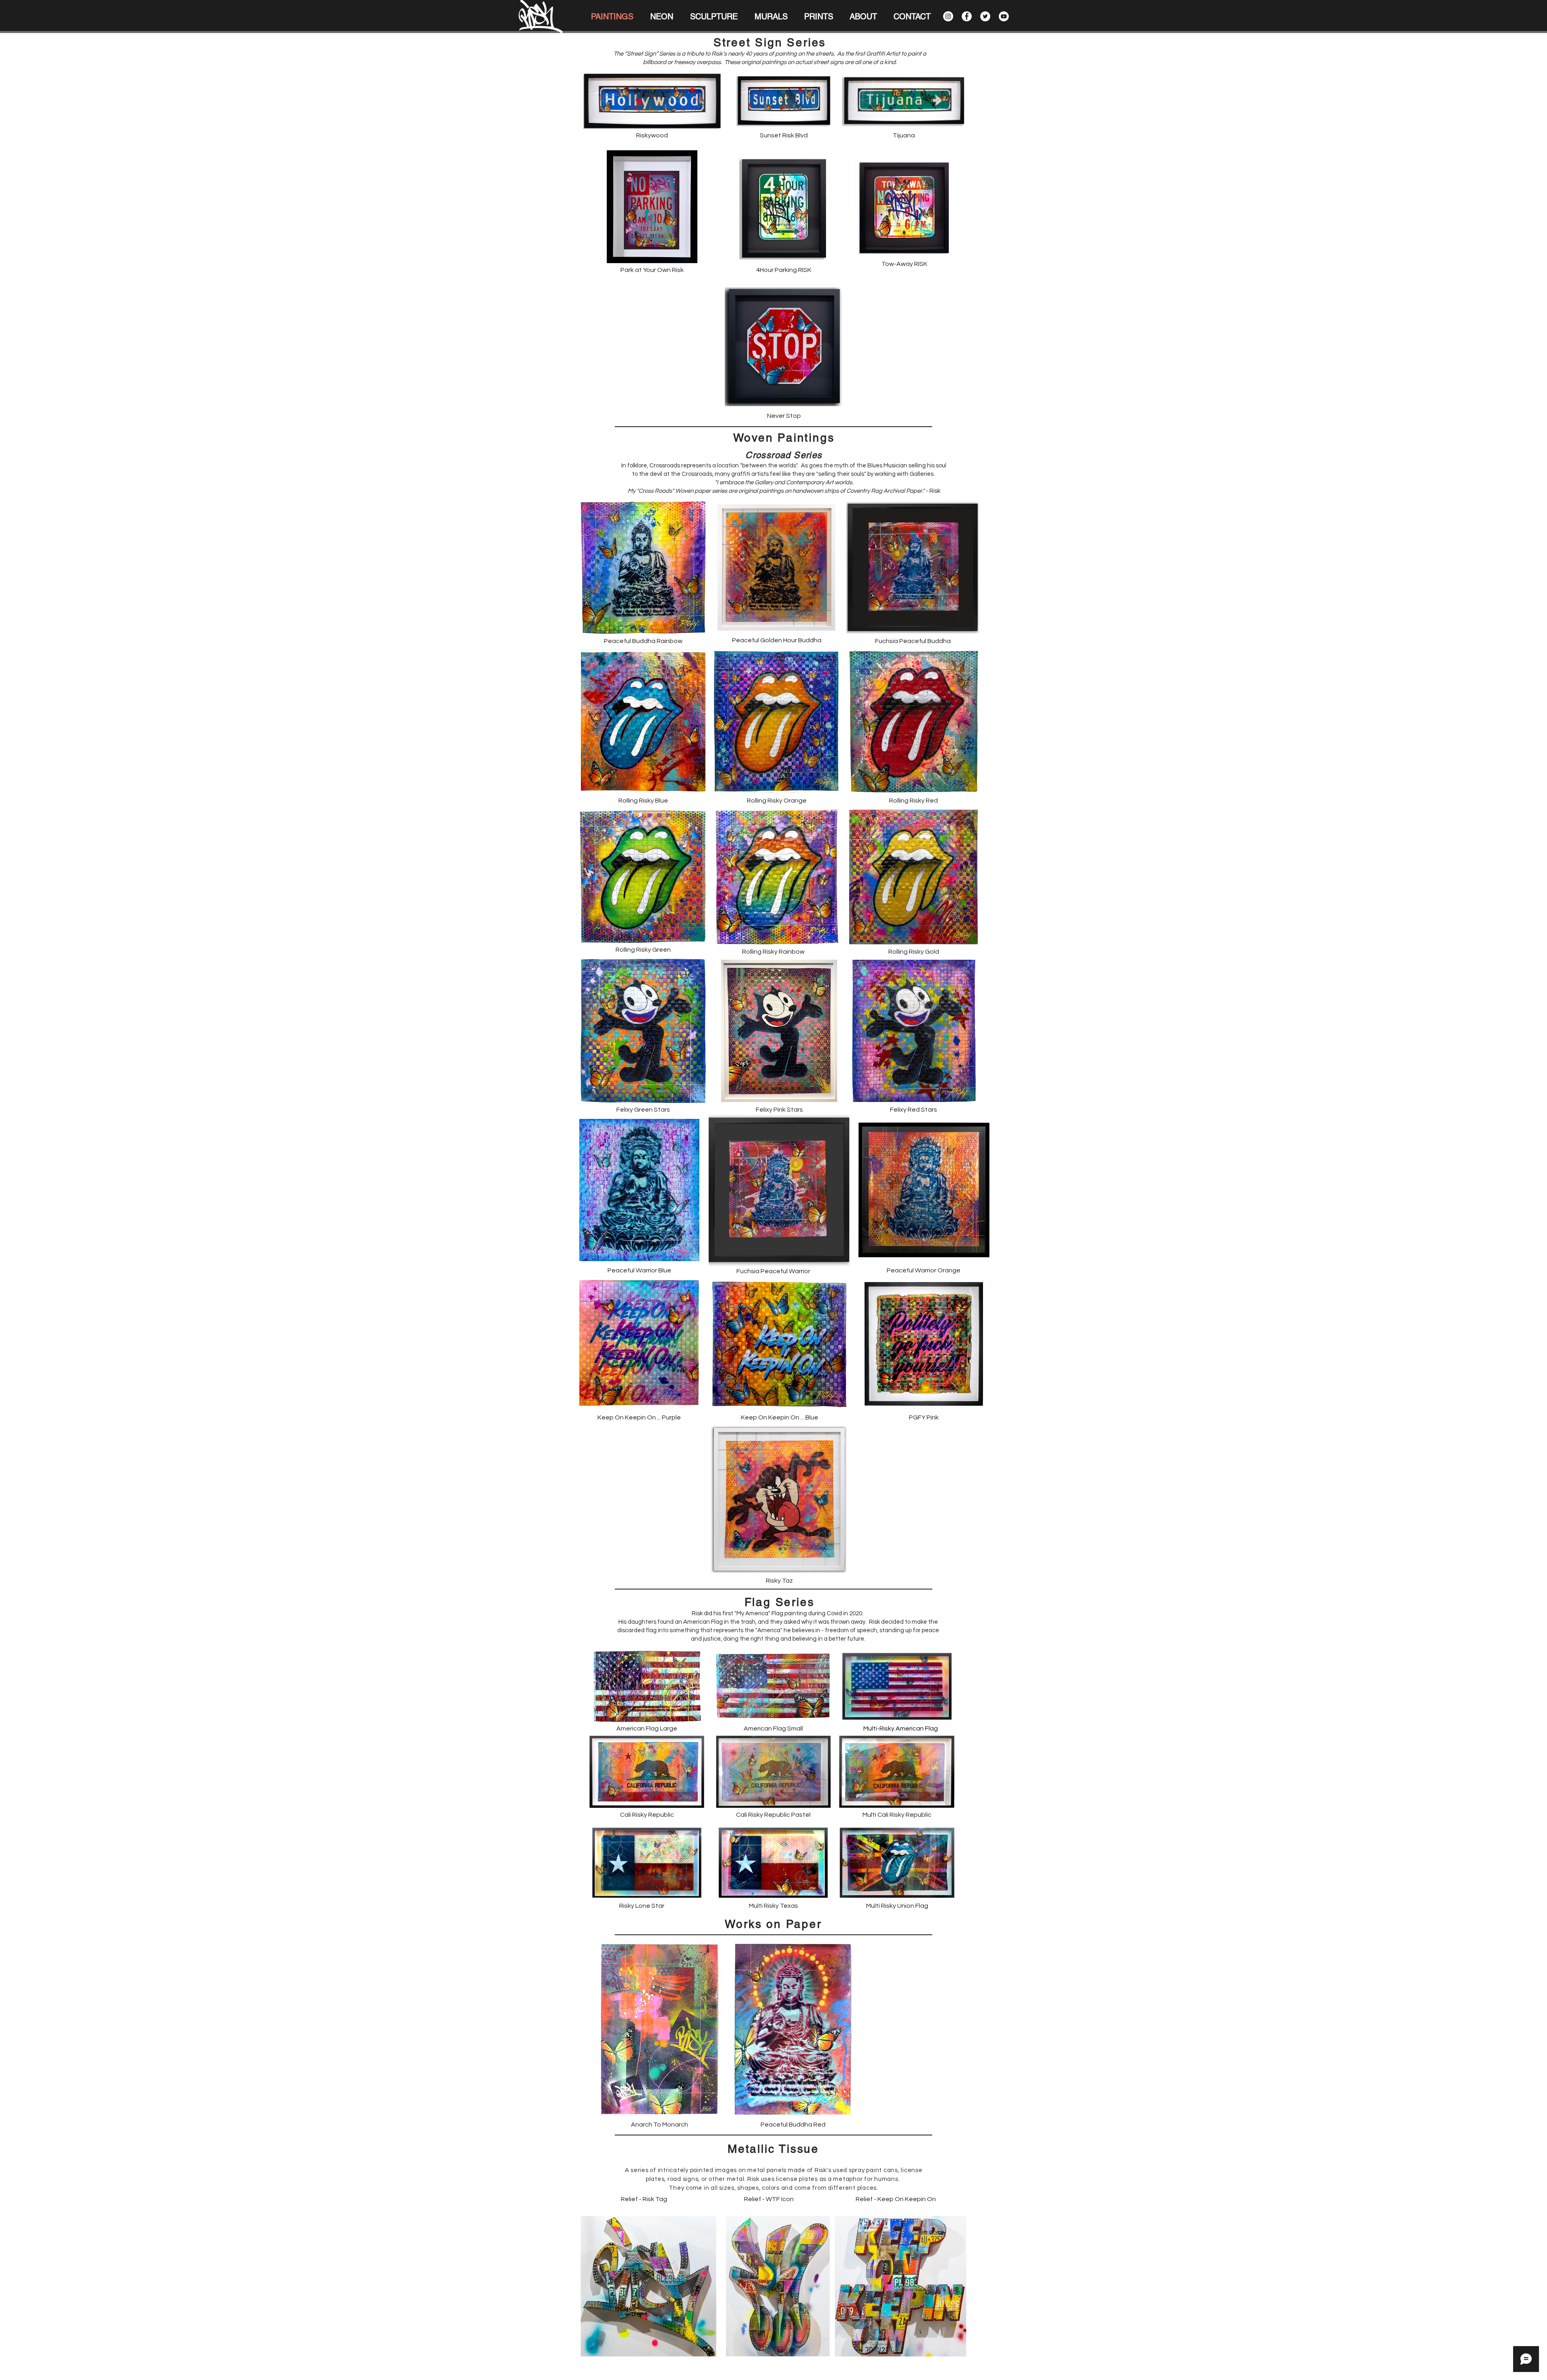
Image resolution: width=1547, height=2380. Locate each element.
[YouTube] (1004, 16)
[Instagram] (948, 16)
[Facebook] (967, 16)
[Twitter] (985, 16)
